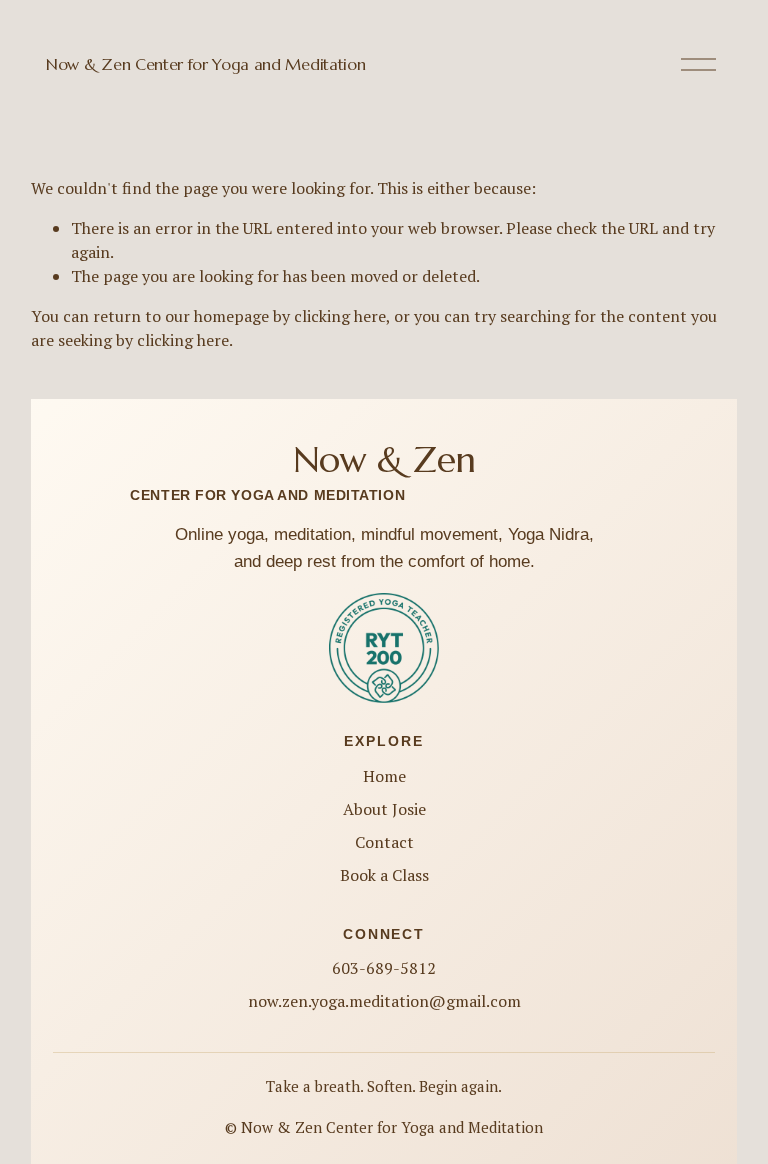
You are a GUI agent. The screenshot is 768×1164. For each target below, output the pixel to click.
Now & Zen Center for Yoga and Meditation (205, 64)
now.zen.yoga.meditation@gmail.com (384, 1001)
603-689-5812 (384, 968)
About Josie (384, 809)
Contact (384, 842)
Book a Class (384, 875)
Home (384, 776)
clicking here (340, 316)
